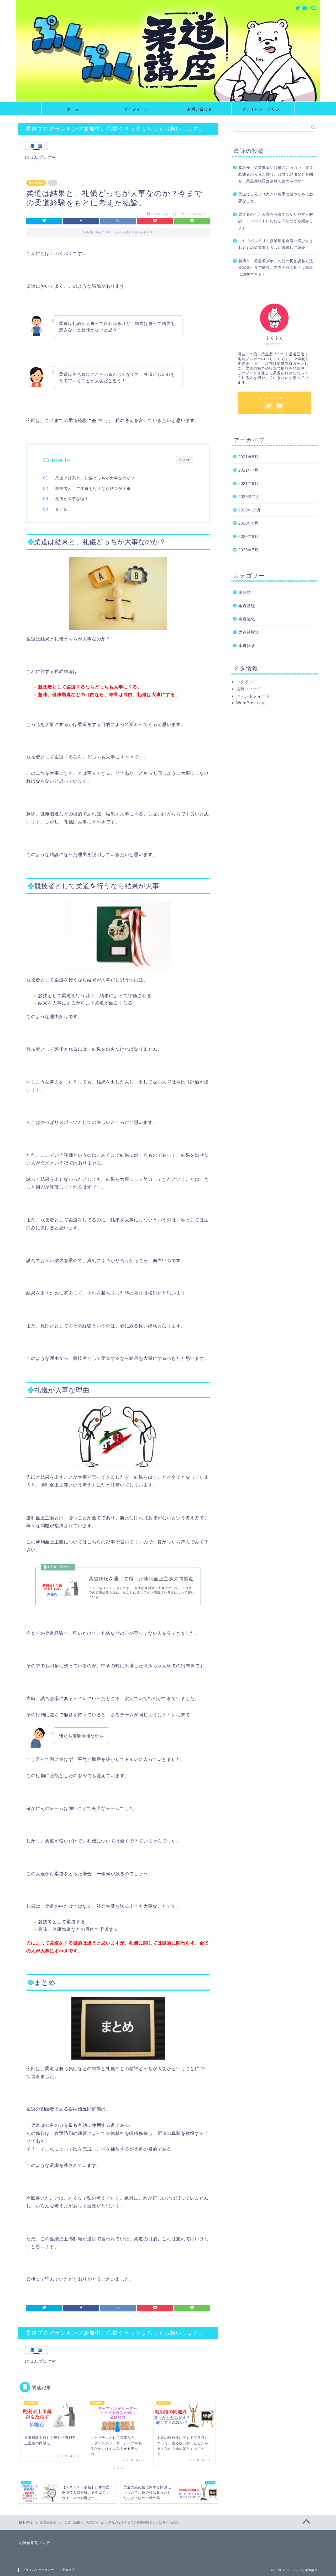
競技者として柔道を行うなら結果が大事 (93, 488)
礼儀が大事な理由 (72, 499)
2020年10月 (250, 510)
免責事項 (69, 2570)
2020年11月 (249, 497)
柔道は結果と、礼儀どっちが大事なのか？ (95, 478)
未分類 (245, 592)
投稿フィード (249, 689)
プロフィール (136, 109)
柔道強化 (247, 619)
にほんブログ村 (41, 157)
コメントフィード (253, 696)
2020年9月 (248, 523)
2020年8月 (248, 536)
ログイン (245, 682)
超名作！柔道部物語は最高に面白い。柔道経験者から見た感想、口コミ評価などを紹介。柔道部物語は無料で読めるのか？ (276, 174)
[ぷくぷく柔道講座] (168, 100)
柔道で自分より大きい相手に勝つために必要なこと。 (276, 198)
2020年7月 (248, 550)
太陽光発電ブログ (34, 2543)
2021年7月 (248, 470)
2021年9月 (248, 457)
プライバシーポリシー (263, 109)
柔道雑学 (247, 646)
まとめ (61, 509)
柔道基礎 (247, 606)
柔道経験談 (36, 183)
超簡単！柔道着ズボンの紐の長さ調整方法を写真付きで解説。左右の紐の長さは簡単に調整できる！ (276, 268)
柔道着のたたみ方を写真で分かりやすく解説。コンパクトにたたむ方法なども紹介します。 (276, 221)
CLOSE (185, 460)
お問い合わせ (200, 109)
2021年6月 (248, 483)
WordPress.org (251, 703)
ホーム (73, 109)
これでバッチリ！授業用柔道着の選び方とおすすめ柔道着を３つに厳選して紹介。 (276, 244)
